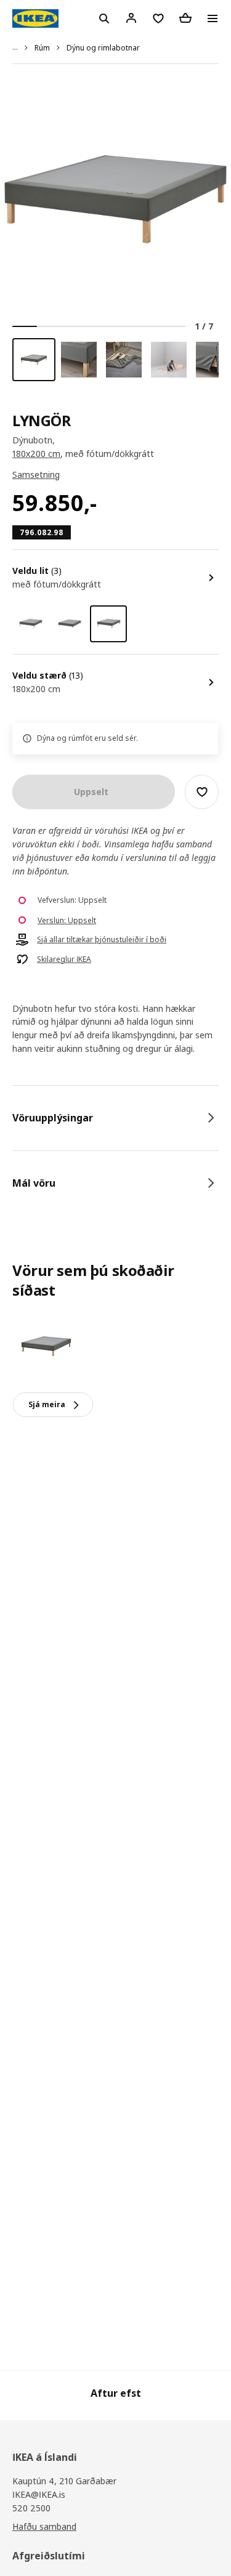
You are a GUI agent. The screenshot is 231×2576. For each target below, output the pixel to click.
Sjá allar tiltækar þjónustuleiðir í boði (102, 940)
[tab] (115, 1118)
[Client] (131, 18)
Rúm (42, 48)
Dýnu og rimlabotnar (103, 48)
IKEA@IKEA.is (39, 2494)
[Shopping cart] (185, 18)
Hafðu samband (44, 2526)
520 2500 (31, 2508)
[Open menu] (213, 18)
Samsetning (36, 474)
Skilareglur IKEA (64, 959)
